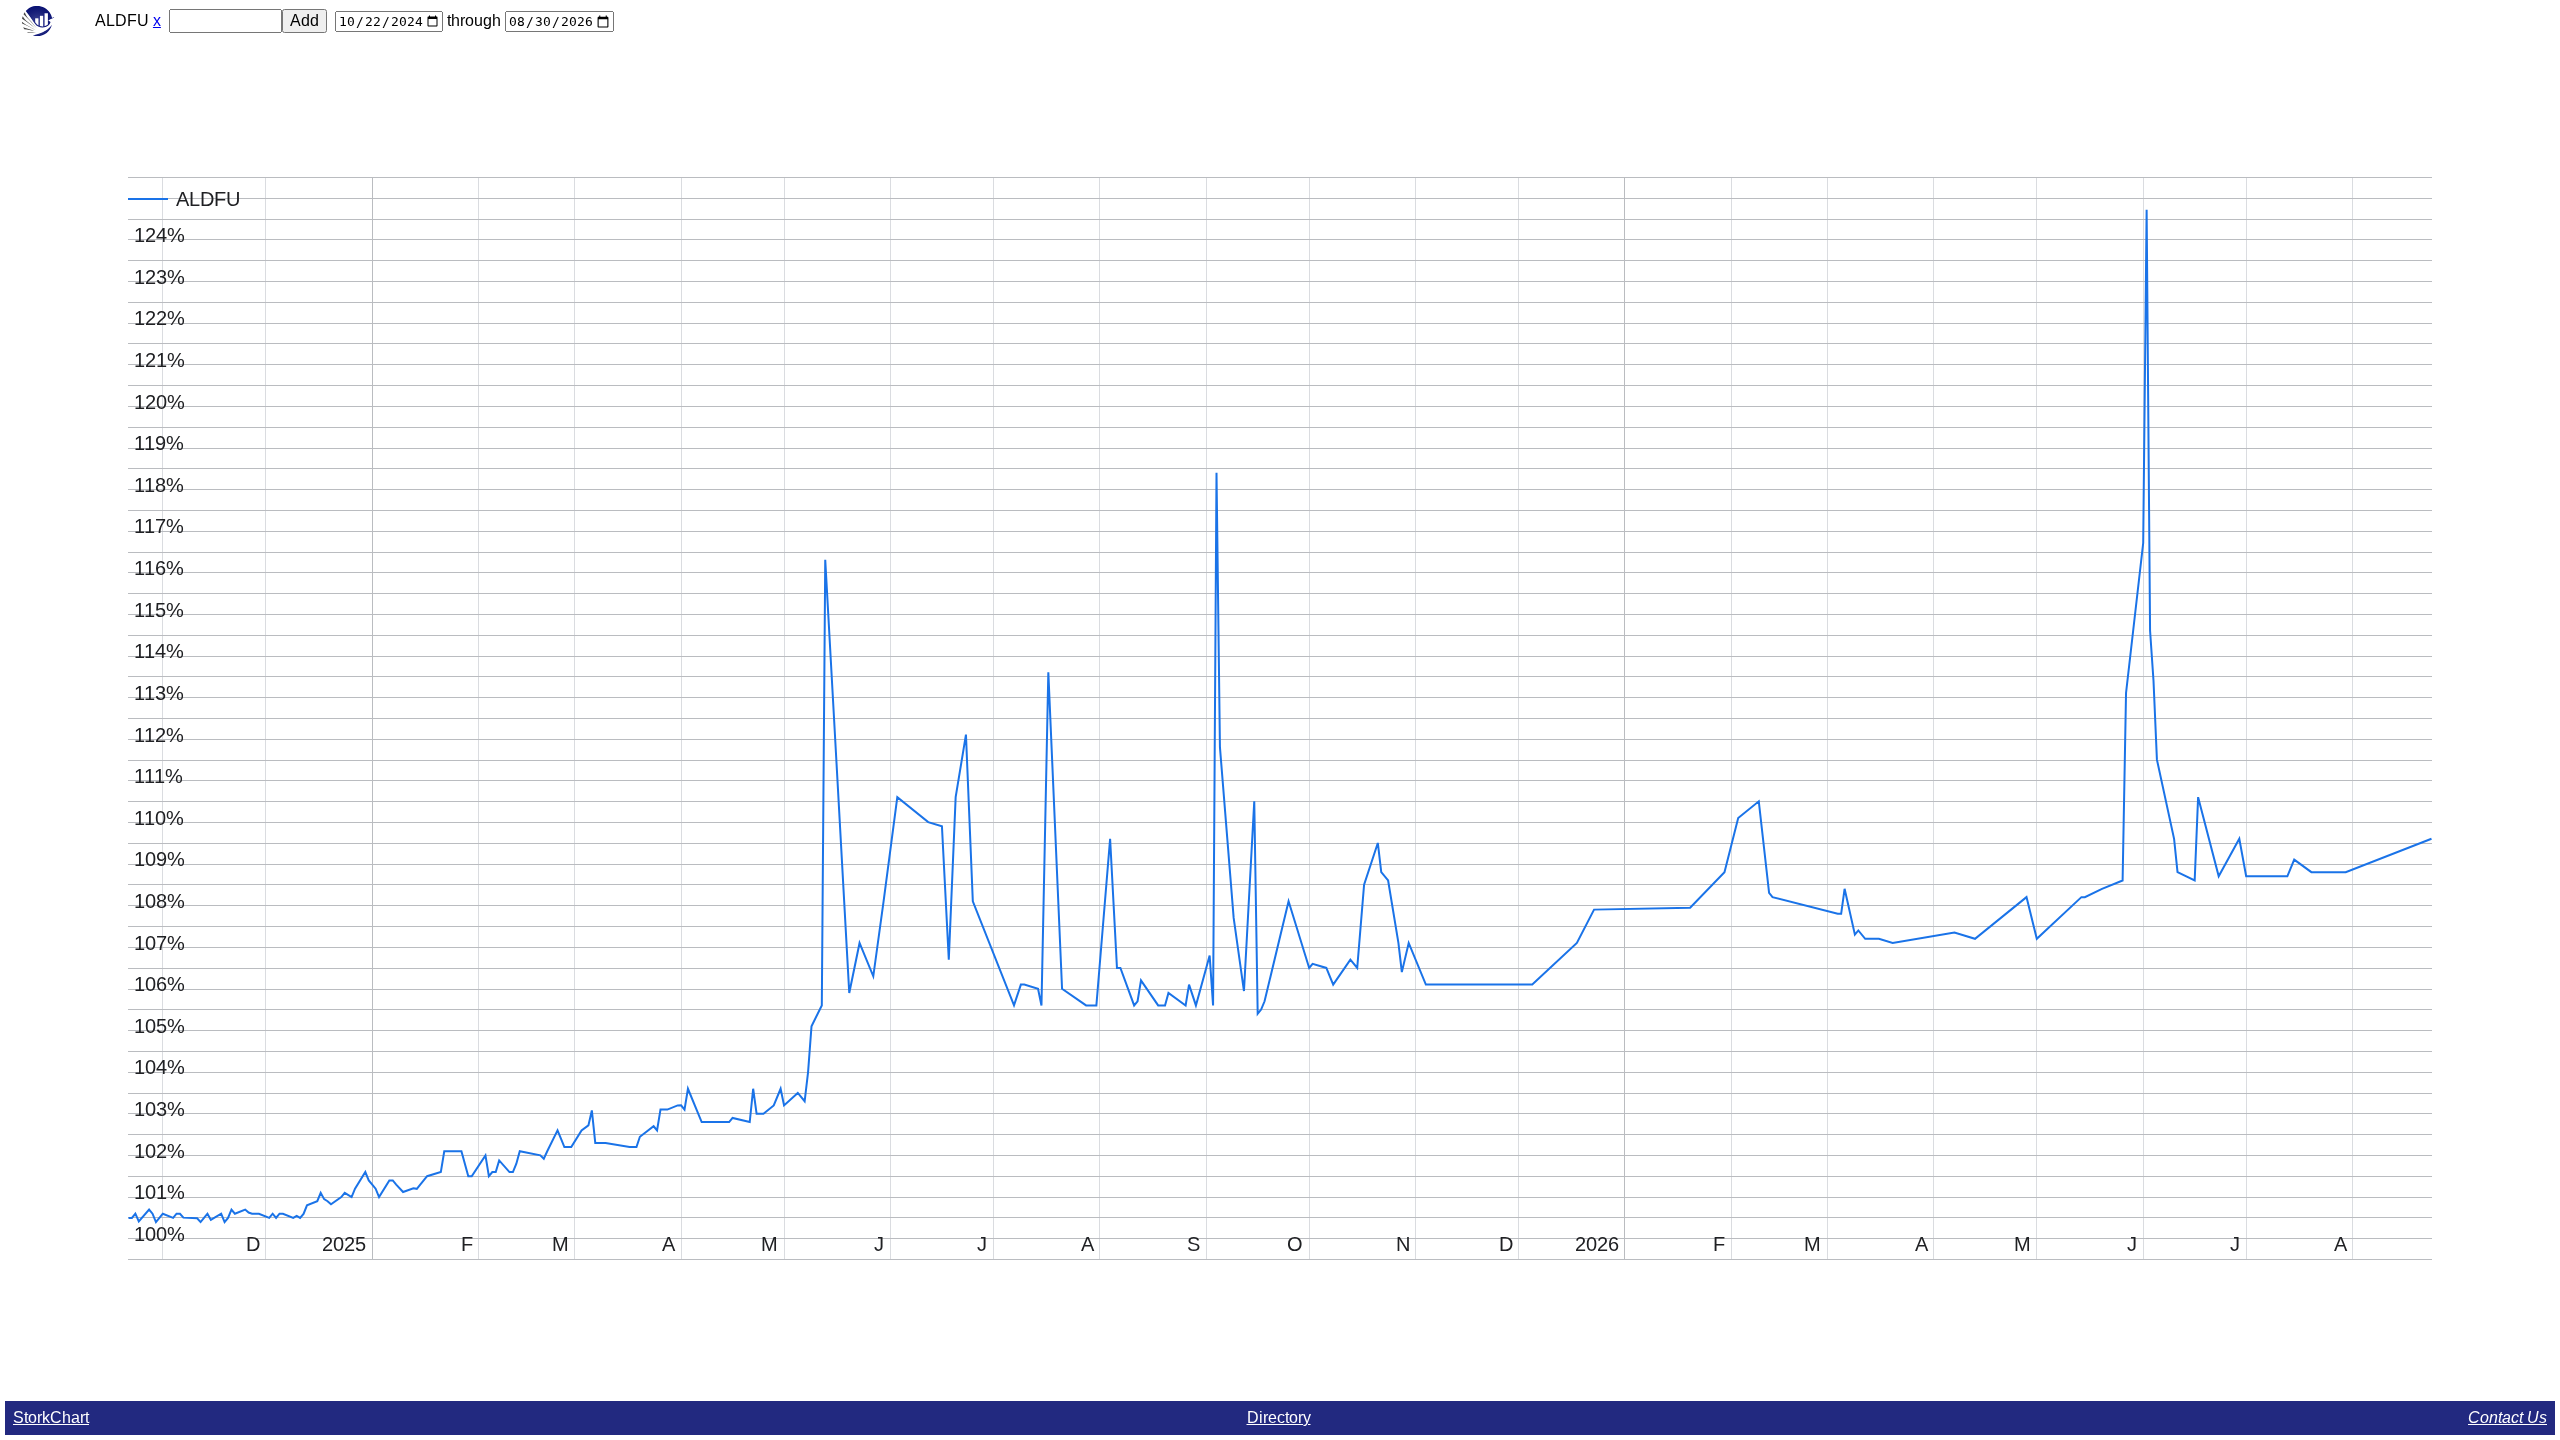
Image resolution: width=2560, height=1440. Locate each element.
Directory (1279, 1417)
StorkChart (51, 1417)
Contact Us (2507, 1417)
